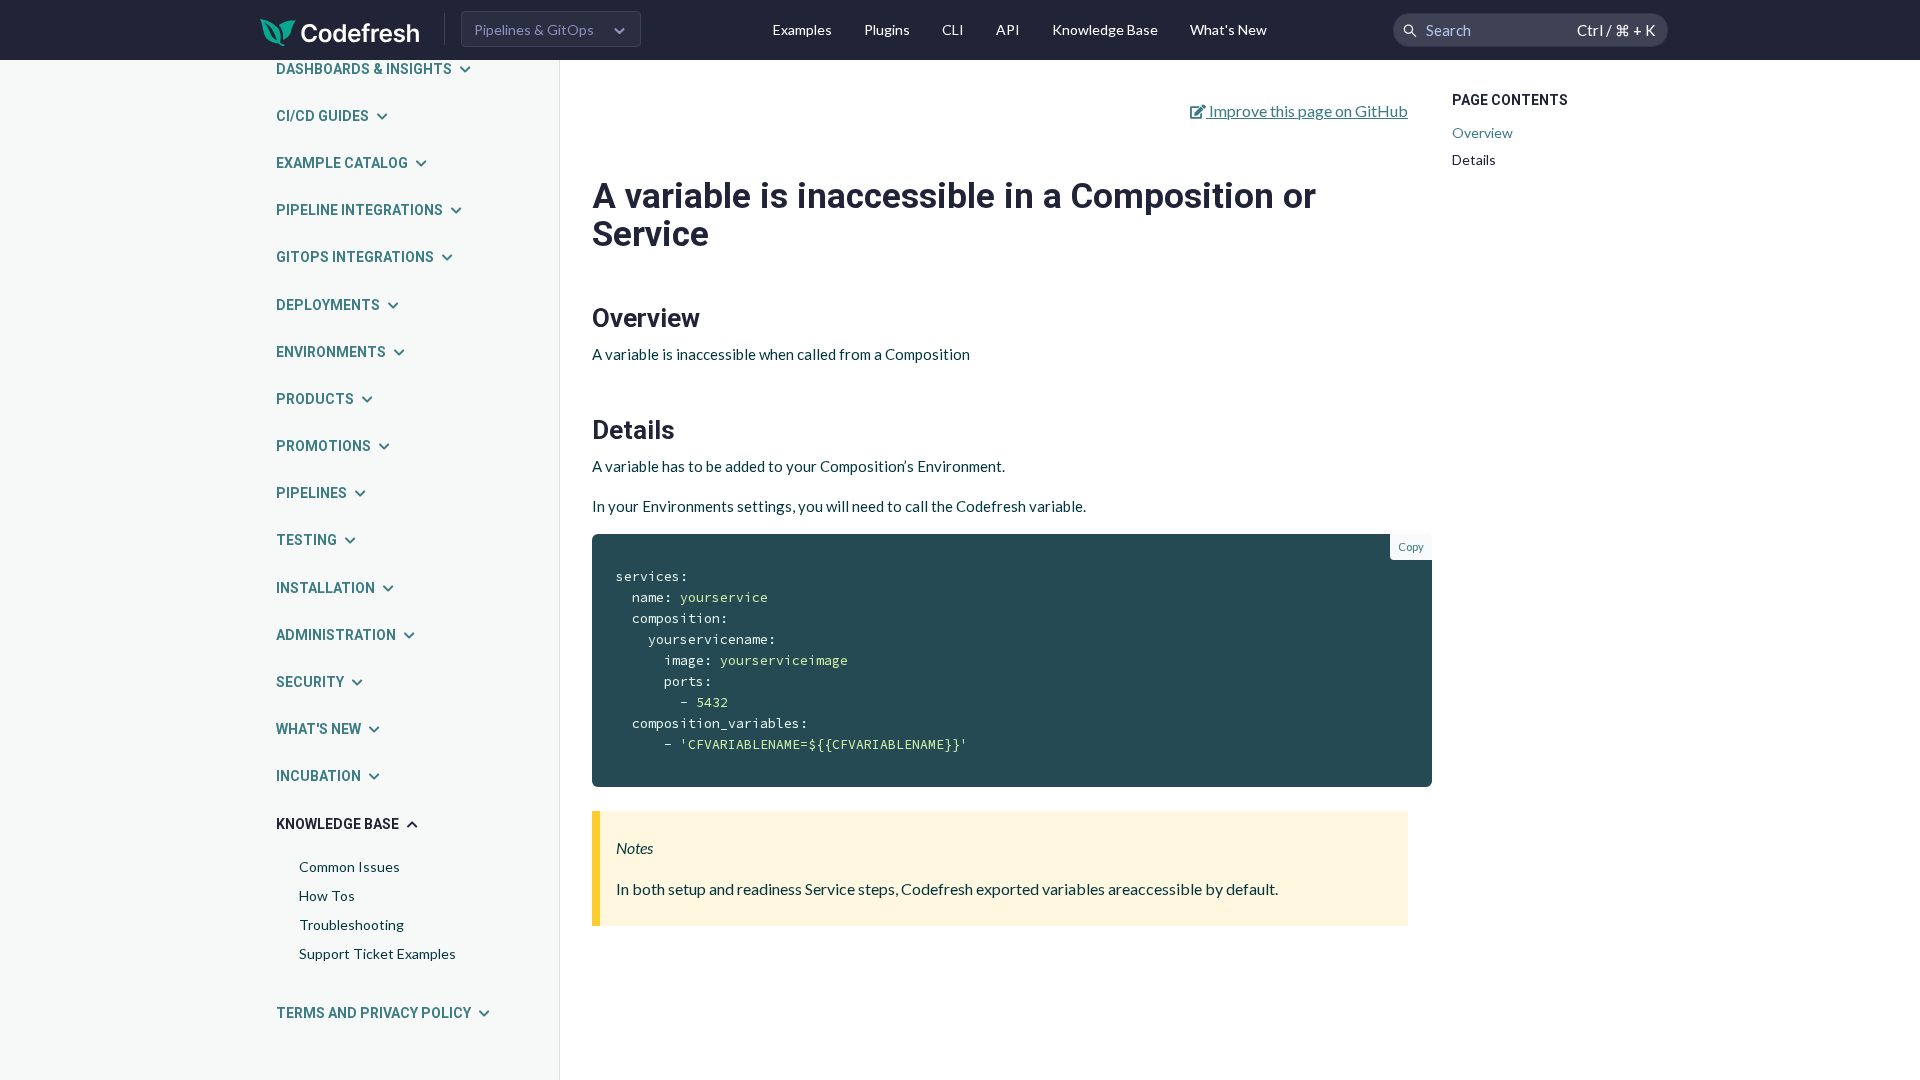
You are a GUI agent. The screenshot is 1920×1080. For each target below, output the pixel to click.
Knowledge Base (1105, 29)
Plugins (887, 29)
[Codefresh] (340, 30)
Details (1474, 159)
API (1008, 29)
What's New (1228, 29)
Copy (1411, 546)
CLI (953, 29)
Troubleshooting (351, 924)
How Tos (327, 895)
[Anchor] (713, 318)
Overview (1482, 132)
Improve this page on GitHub (1307, 110)
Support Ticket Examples (377, 953)
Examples (802, 29)
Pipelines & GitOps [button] (534, 29)
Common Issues (349, 866)
